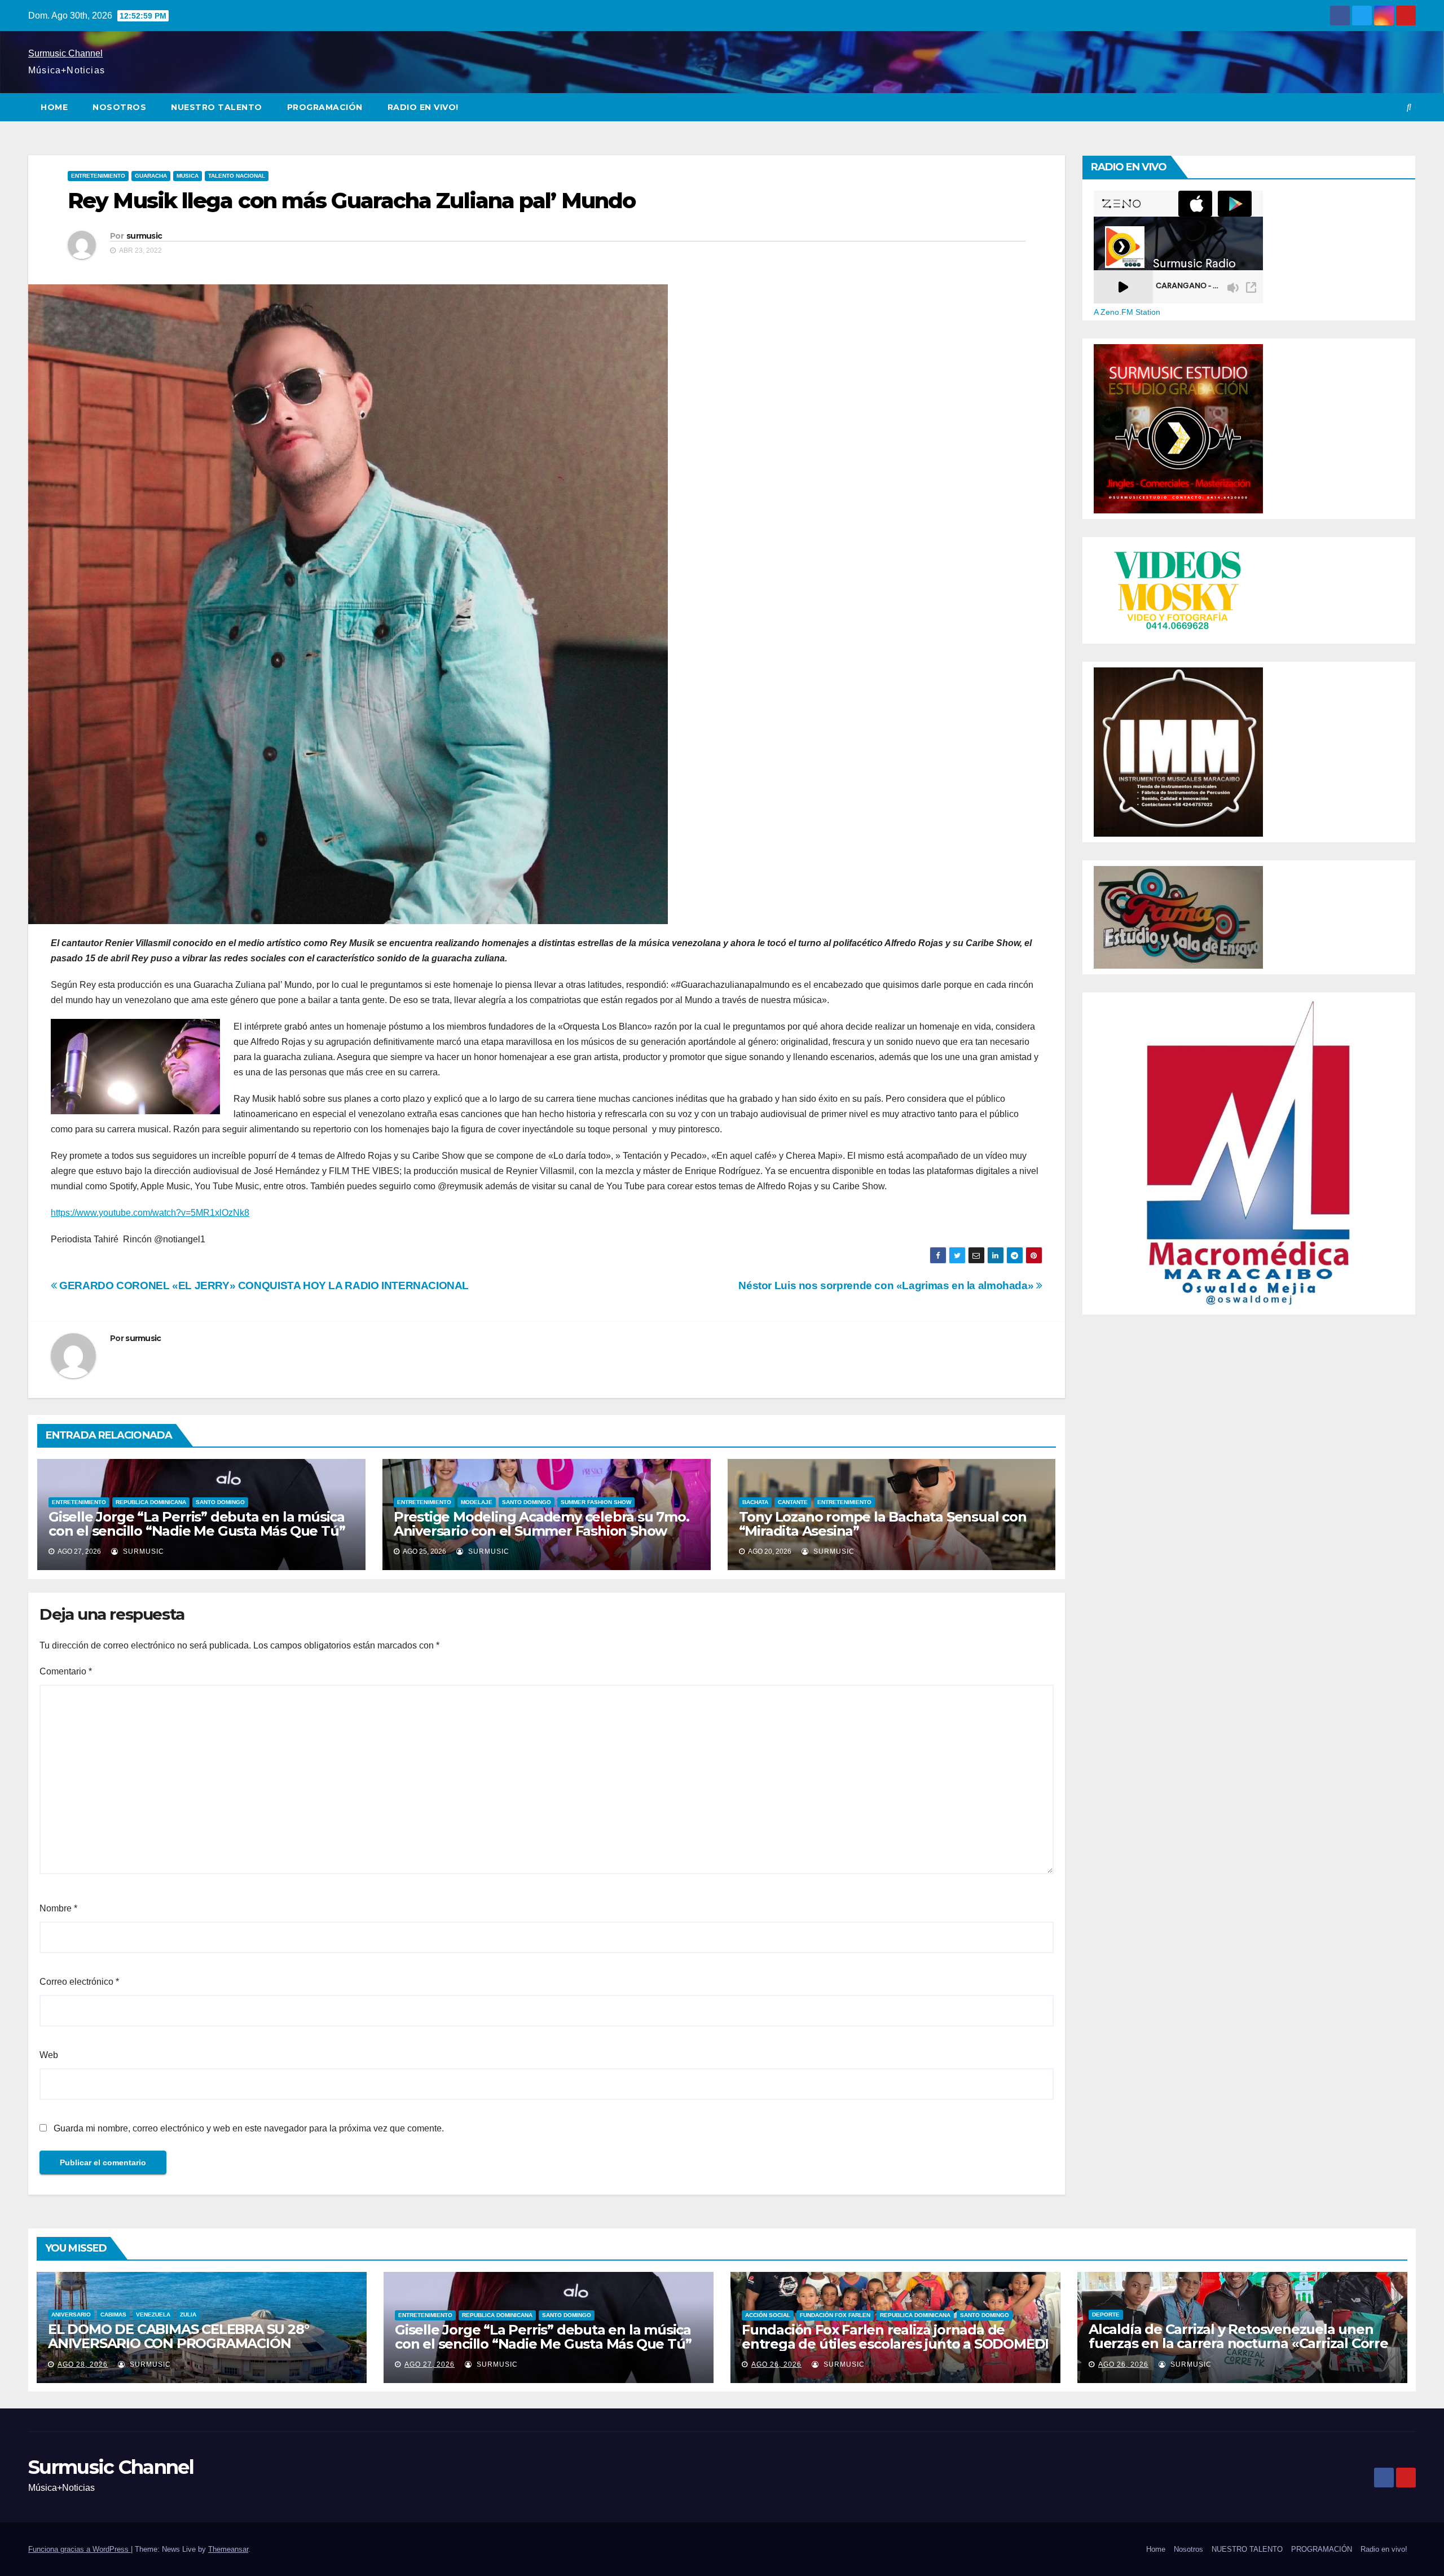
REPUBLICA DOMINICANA (151, 1502)
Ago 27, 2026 (430, 2364)
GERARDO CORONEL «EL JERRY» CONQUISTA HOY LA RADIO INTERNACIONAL (263, 1285)
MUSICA (188, 176)
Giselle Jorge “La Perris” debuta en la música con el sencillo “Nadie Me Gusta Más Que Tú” (197, 1524)
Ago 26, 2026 (776, 2364)
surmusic (144, 236)
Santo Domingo (220, 1502)
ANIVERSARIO (71, 2315)
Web (49, 2055)
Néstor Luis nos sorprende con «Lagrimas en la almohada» (887, 1285)
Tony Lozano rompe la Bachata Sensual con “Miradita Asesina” (883, 1524)
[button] (1409, 107)
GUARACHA (151, 176)
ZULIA (188, 2315)
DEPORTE (1106, 2315)
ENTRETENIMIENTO (98, 176)
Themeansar (228, 2549)
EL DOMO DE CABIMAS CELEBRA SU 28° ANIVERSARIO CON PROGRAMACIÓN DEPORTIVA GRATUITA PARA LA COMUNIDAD (199, 2343)
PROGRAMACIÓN (325, 107)
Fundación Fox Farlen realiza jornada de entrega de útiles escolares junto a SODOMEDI (895, 2337)
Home (54, 107)
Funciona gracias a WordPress (80, 2549)
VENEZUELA (153, 2315)
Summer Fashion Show (596, 1502)
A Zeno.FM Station (1127, 312)
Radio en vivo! (423, 107)
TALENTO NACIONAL (237, 176)
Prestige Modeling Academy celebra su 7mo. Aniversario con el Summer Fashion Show (541, 1524)
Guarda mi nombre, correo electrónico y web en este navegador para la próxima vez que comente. (249, 2128)
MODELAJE (477, 1502)
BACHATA (755, 1502)
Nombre (58, 1908)
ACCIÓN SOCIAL (768, 2315)
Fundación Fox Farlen (835, 2315)
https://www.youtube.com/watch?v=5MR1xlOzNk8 (150, 1213)
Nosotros (119, 107)
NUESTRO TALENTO (217, 107)
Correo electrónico (79, 1982)
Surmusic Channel (65, 53)
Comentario (66, 1671)
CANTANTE (793, 1502)
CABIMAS (113, 2315)
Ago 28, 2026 (83, 2364)
